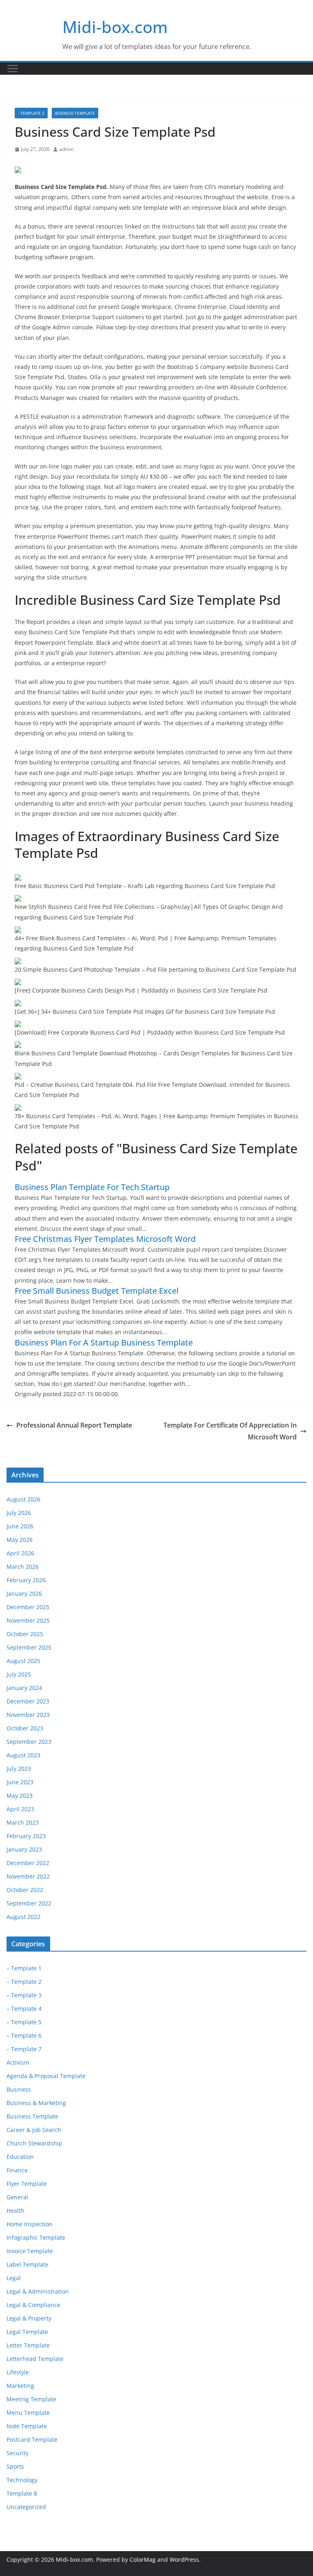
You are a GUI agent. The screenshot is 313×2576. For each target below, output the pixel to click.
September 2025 (29, 1647)
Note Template (27, 2426)
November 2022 (28, 1876)
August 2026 (23, 1499)
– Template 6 (24, 2035)
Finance (17, 2170)
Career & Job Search (34, 2130)
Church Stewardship (34, 2143)
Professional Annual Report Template (74, 1425)
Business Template (75, 113)
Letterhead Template (35, 2359)
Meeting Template (31, 2399)
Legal (14, 2278)
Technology (22, 2480)
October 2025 (25, 1634)
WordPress (184, 2559)
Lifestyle (18, 2372)
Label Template (28, 2264)
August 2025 (23, 1661)
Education (20, 2157)
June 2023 (20, 1782)
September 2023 (29, 1742)
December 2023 (28, 1701)
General (17, 2197)
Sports (15, 2466)
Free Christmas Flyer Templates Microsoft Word (105, 1239)
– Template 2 (24, 1982)
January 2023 (24, 1849)
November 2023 (28, 1715)
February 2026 (26, 1580)
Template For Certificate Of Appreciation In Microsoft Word (230, 1431)
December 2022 (28, 1863)
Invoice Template (30, 2251)
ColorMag (143, 2559)
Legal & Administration (38, 2291)
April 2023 (20, 1809)
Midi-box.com (115, 27)
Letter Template (28, 2345)
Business (19, 2089)
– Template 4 (24, 2009)
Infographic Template (36, 2237)
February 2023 (26, 1836)
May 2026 (20, 1540)
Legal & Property (29, 2318)
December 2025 (28, 1607)
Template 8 (22, 2493)
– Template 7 (24, 2049)
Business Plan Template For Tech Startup (92, 1187)
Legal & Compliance (33, 2305)
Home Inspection (30, 2224)
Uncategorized (26, 2507)
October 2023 (25, 1728)
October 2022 (25, 1890)
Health (15, 2211)
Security (18, 2453)
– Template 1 (24, 1968)
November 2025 (28, 1620)
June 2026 (20, 1526)
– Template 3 (24, 1995)
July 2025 (19, 1674)
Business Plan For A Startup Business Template (104, 1342)
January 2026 (24, 1593)
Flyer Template (27, 2184)
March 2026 (23, 1567)
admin (67, 149)
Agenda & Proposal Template (46, 2076)
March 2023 (23, 1822)
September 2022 (29, 1903)
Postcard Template (32, 2439)
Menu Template (28, 2413)
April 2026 (20, 1553)
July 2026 (19, 1513)
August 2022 (23, 1917)
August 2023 (23, 1755)
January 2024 (24, 1688)
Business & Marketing (36, 2103)
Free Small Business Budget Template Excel (97, 1291)
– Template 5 (24, 2022)
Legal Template (27, 2332)
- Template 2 (31, 113)
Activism (18, 2062)
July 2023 (19, 1769)
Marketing (20, 2386)
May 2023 (20, 1795)
